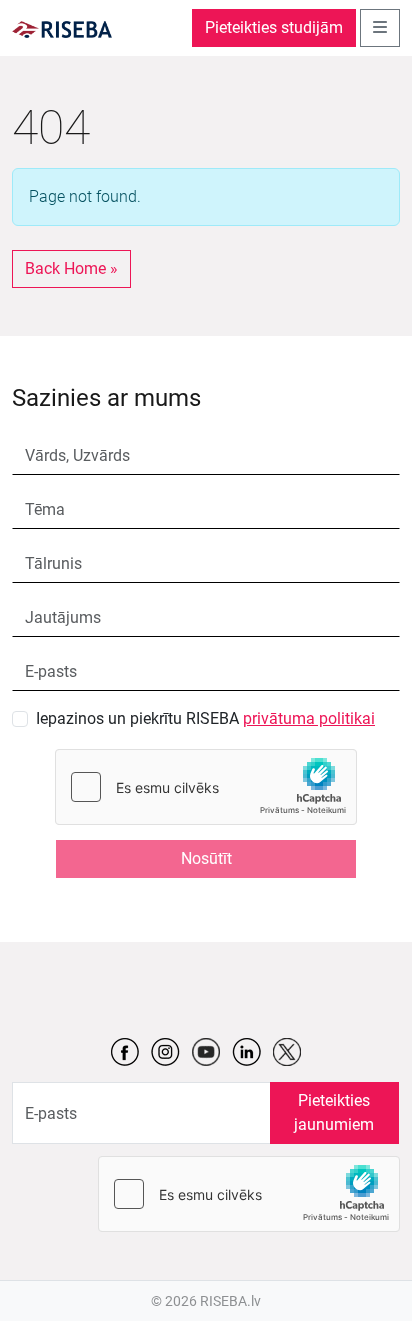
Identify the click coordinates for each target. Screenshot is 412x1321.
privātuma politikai (309, 718)
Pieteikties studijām (274, 27)
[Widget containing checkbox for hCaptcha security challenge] (206, 787)
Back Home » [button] (71, 268)
